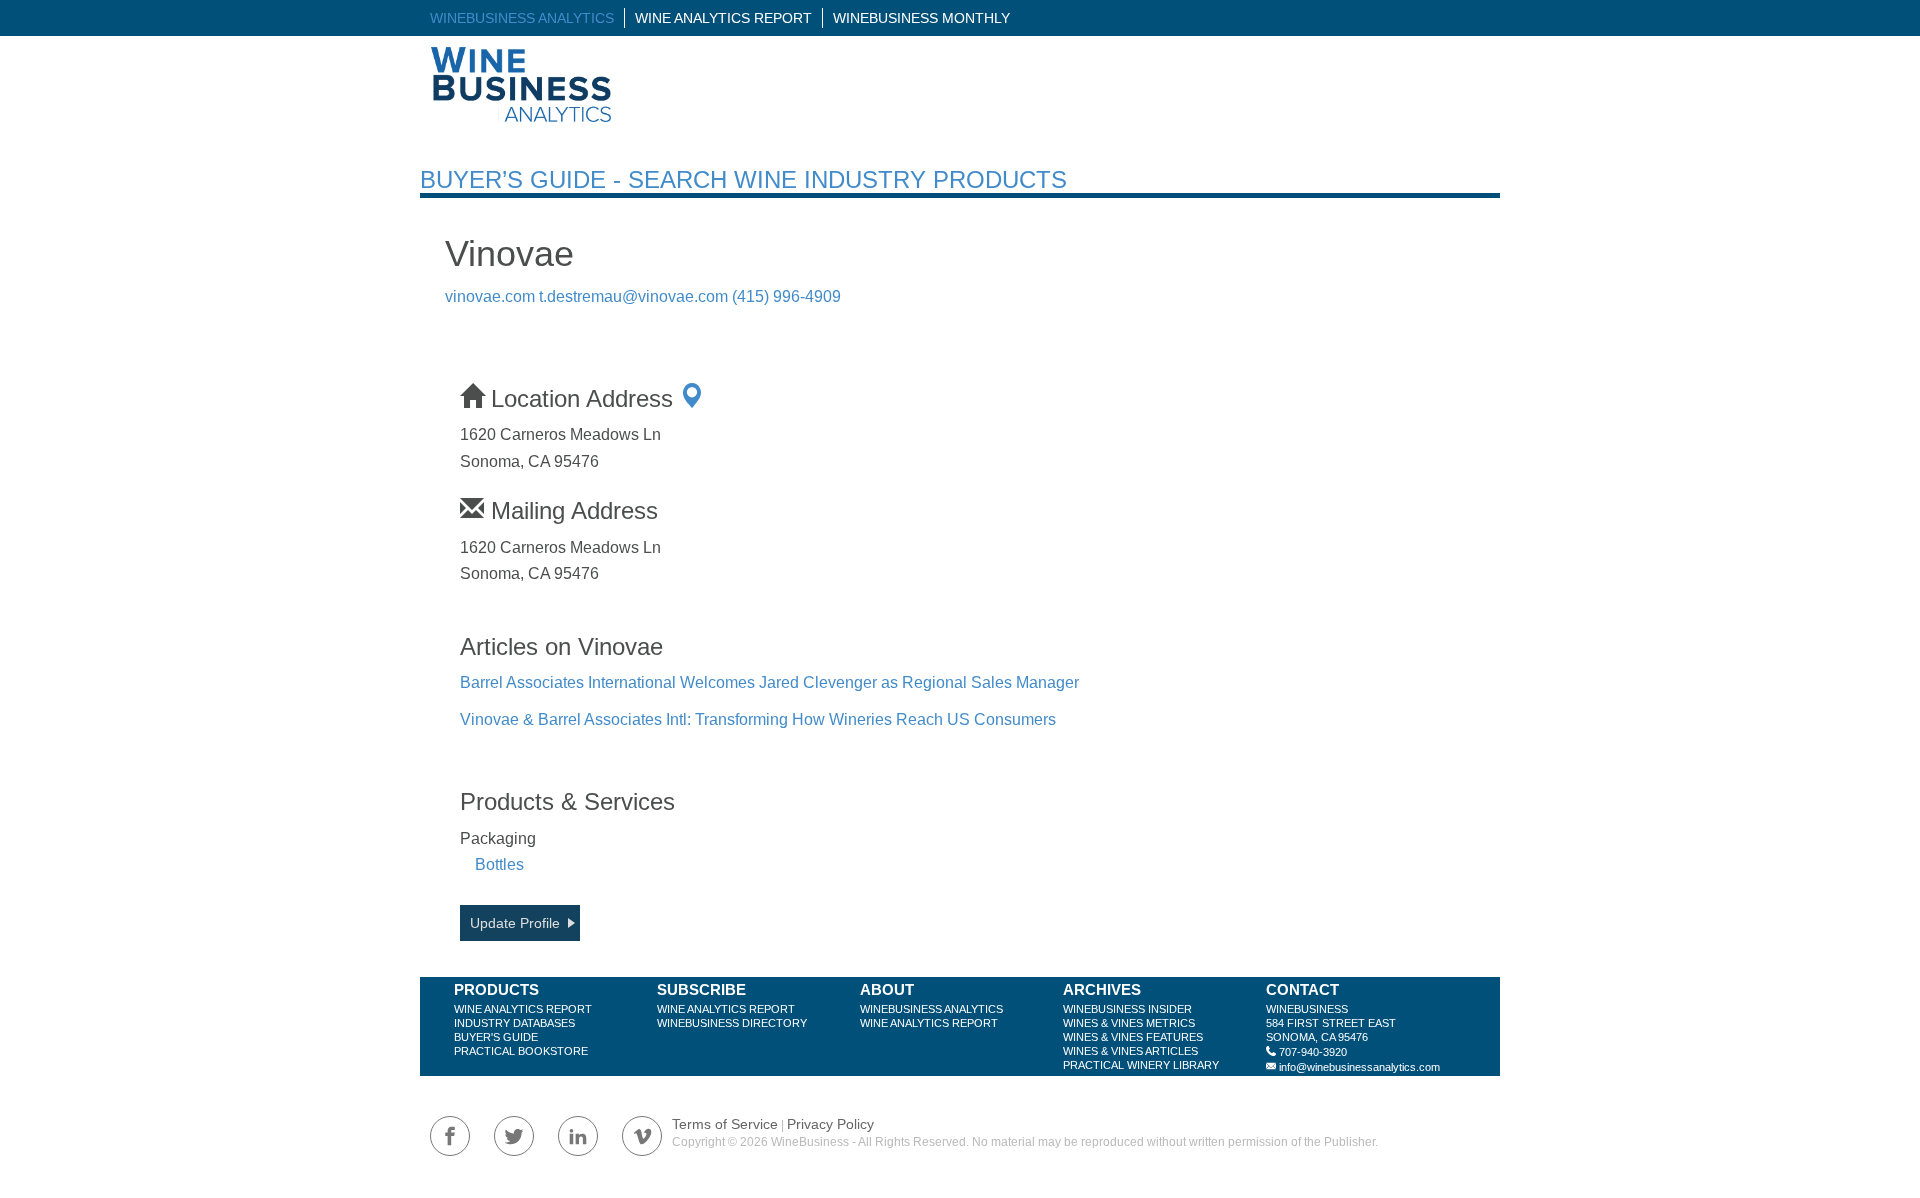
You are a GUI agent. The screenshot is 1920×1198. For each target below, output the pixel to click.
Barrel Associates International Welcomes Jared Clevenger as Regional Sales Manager (769, 682)
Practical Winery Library (1141, 1065)
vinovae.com (490, 296)
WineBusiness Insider (1127, 1009)
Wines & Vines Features (1133, 1037)
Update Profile (515, 923)
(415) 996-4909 (786, 296)
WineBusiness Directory (732, 1023)
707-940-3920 (1313, 1052)
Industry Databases (514, 1023)
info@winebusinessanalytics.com (1359, 1067)
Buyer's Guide (496, 1037)
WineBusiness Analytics (522, 18)
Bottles (499, 864)
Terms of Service (725, 1124)
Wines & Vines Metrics (1129, 1023)
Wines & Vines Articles (1130, 1051)
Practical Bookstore (521, 1051)
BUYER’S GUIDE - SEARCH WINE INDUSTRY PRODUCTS (743, 179)
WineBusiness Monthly (921, 18)
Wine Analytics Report (723, 18)
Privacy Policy (830, 1124)
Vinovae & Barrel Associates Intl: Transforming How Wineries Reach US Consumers (758, 719)
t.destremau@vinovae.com (633, 296)
